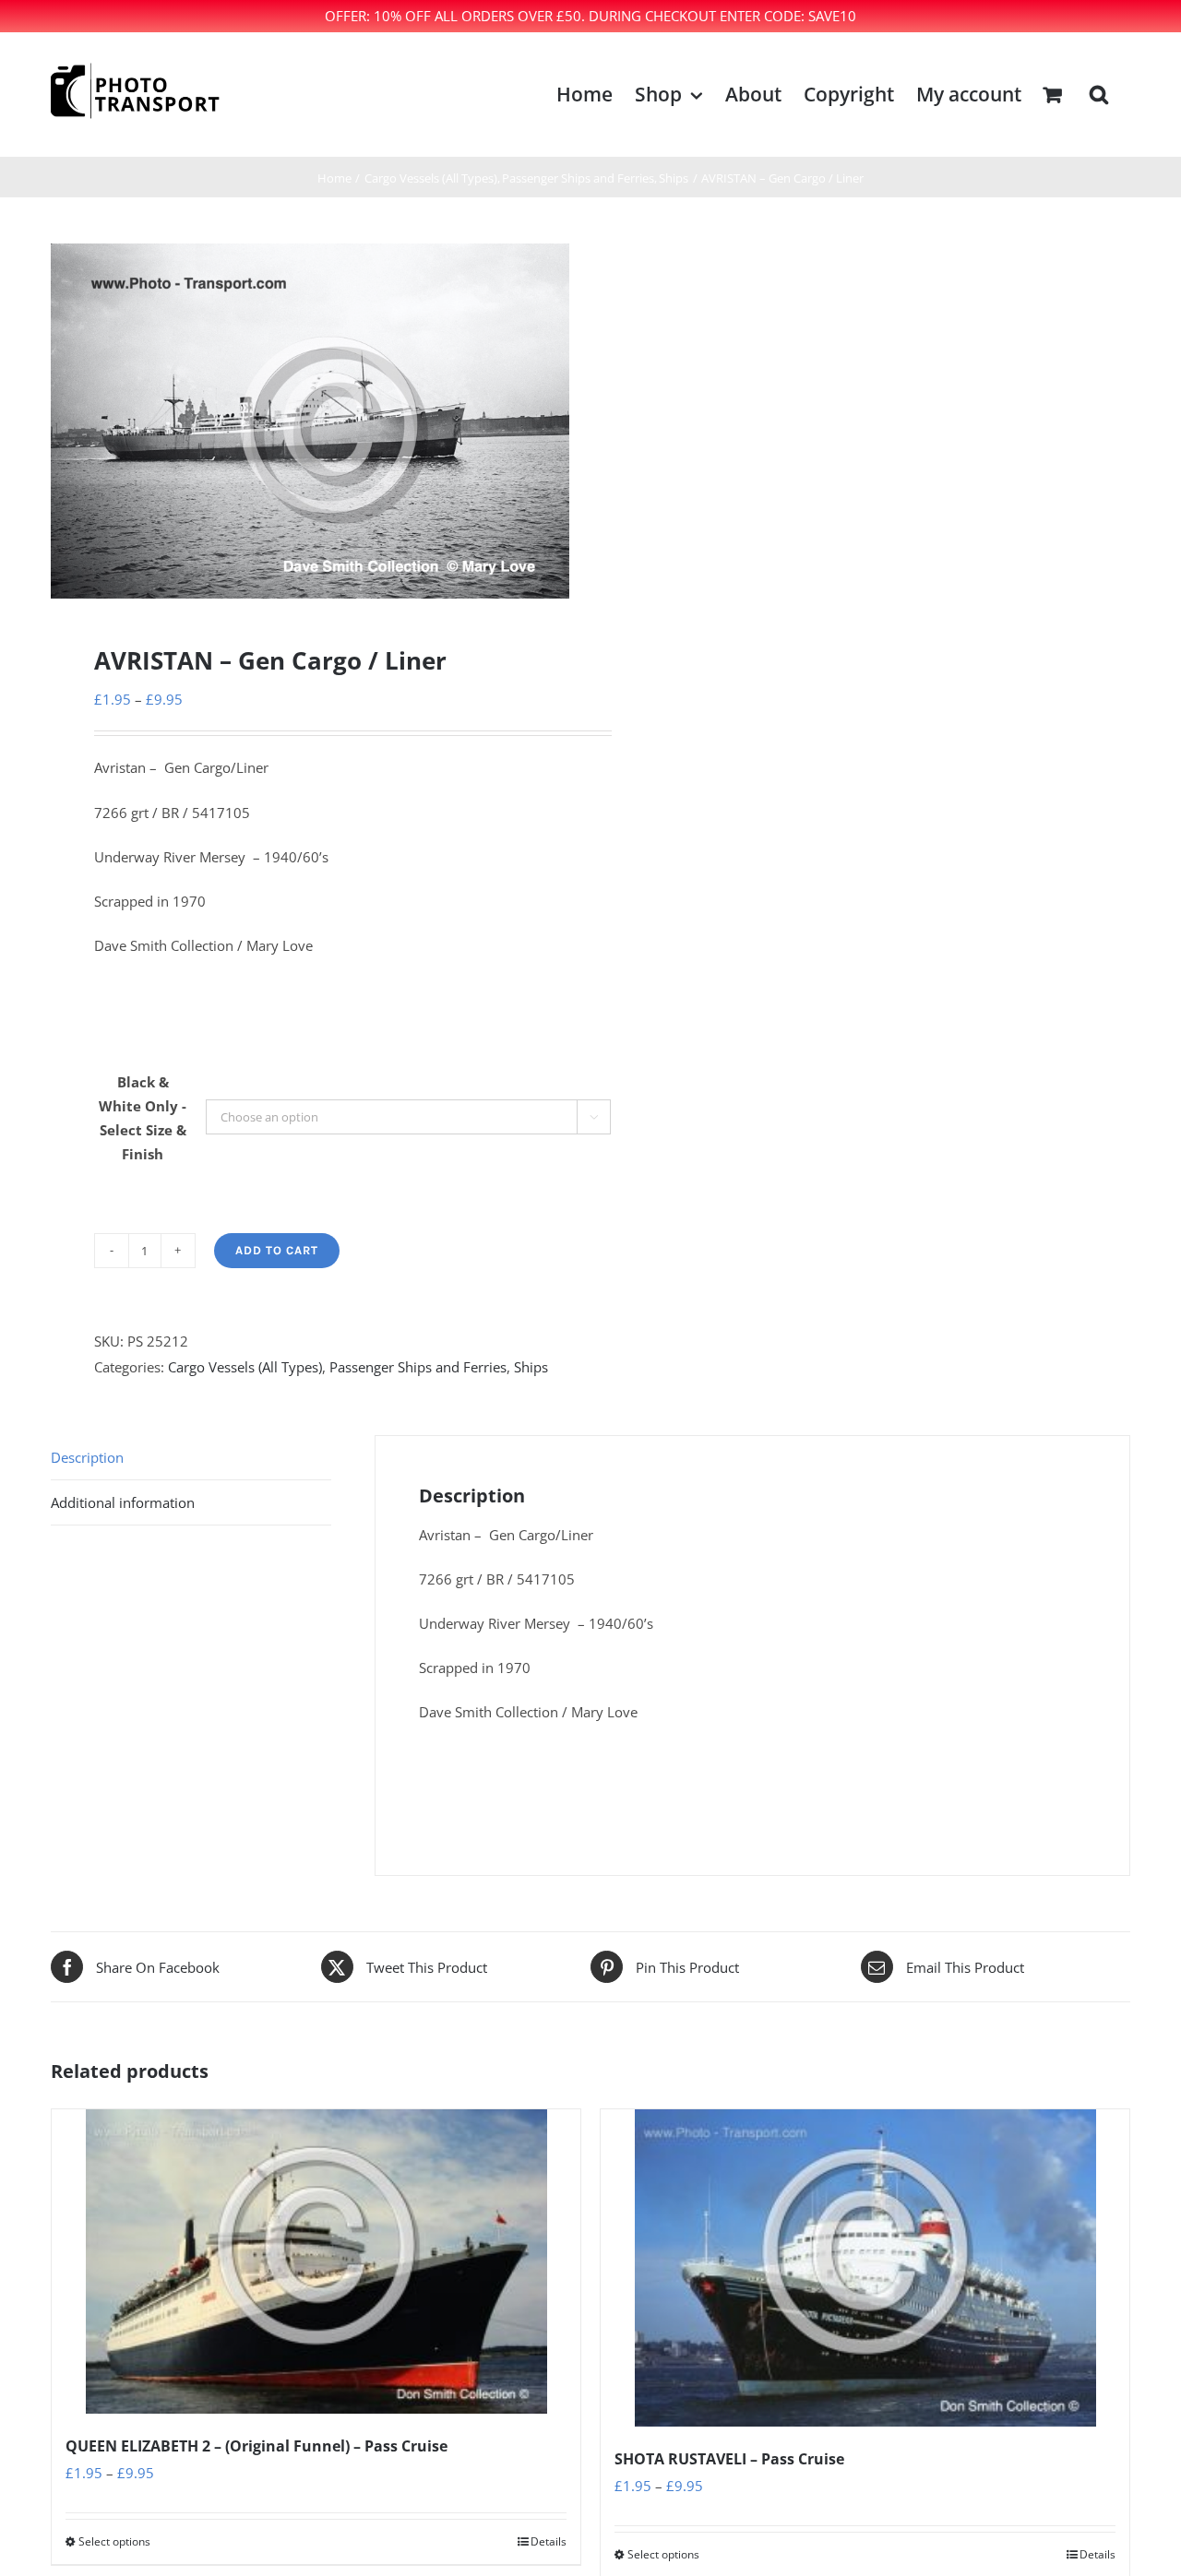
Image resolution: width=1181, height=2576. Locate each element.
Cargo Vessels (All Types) (245, 1367)
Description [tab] (87, 1457)
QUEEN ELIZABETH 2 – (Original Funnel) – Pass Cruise (256, 2446)
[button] (1099, 95)
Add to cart (277, 1250)
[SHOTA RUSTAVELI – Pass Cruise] (865, 2267)
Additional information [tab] (123, 1502)
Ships (531, 1367)
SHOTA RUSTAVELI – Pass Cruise (729, 2459)
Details (549, 2541)
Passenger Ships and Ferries (418, 1367)
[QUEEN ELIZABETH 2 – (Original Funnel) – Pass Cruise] (316, 2261)
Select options (114, 2541)
